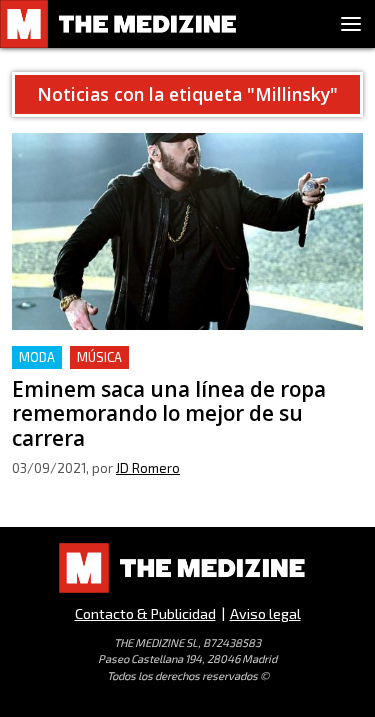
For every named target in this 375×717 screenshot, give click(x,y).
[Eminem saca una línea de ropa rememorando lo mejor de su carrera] (187, 231)
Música (99, 357)
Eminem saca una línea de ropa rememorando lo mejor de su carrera (186, 369)
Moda (37, 357)
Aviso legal (265, 613)
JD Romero (148, 468)
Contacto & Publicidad (145, 613)
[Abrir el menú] (351, 24)
